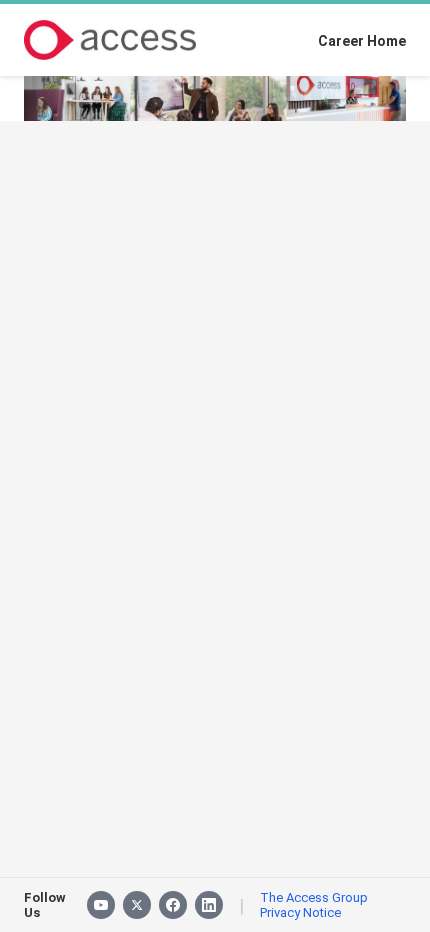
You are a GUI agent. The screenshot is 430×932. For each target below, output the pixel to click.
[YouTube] (101, 905)
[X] (137, 905)
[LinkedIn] (209, 905)
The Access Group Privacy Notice (314, 905)
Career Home (362, 41)
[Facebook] (173, 905)
